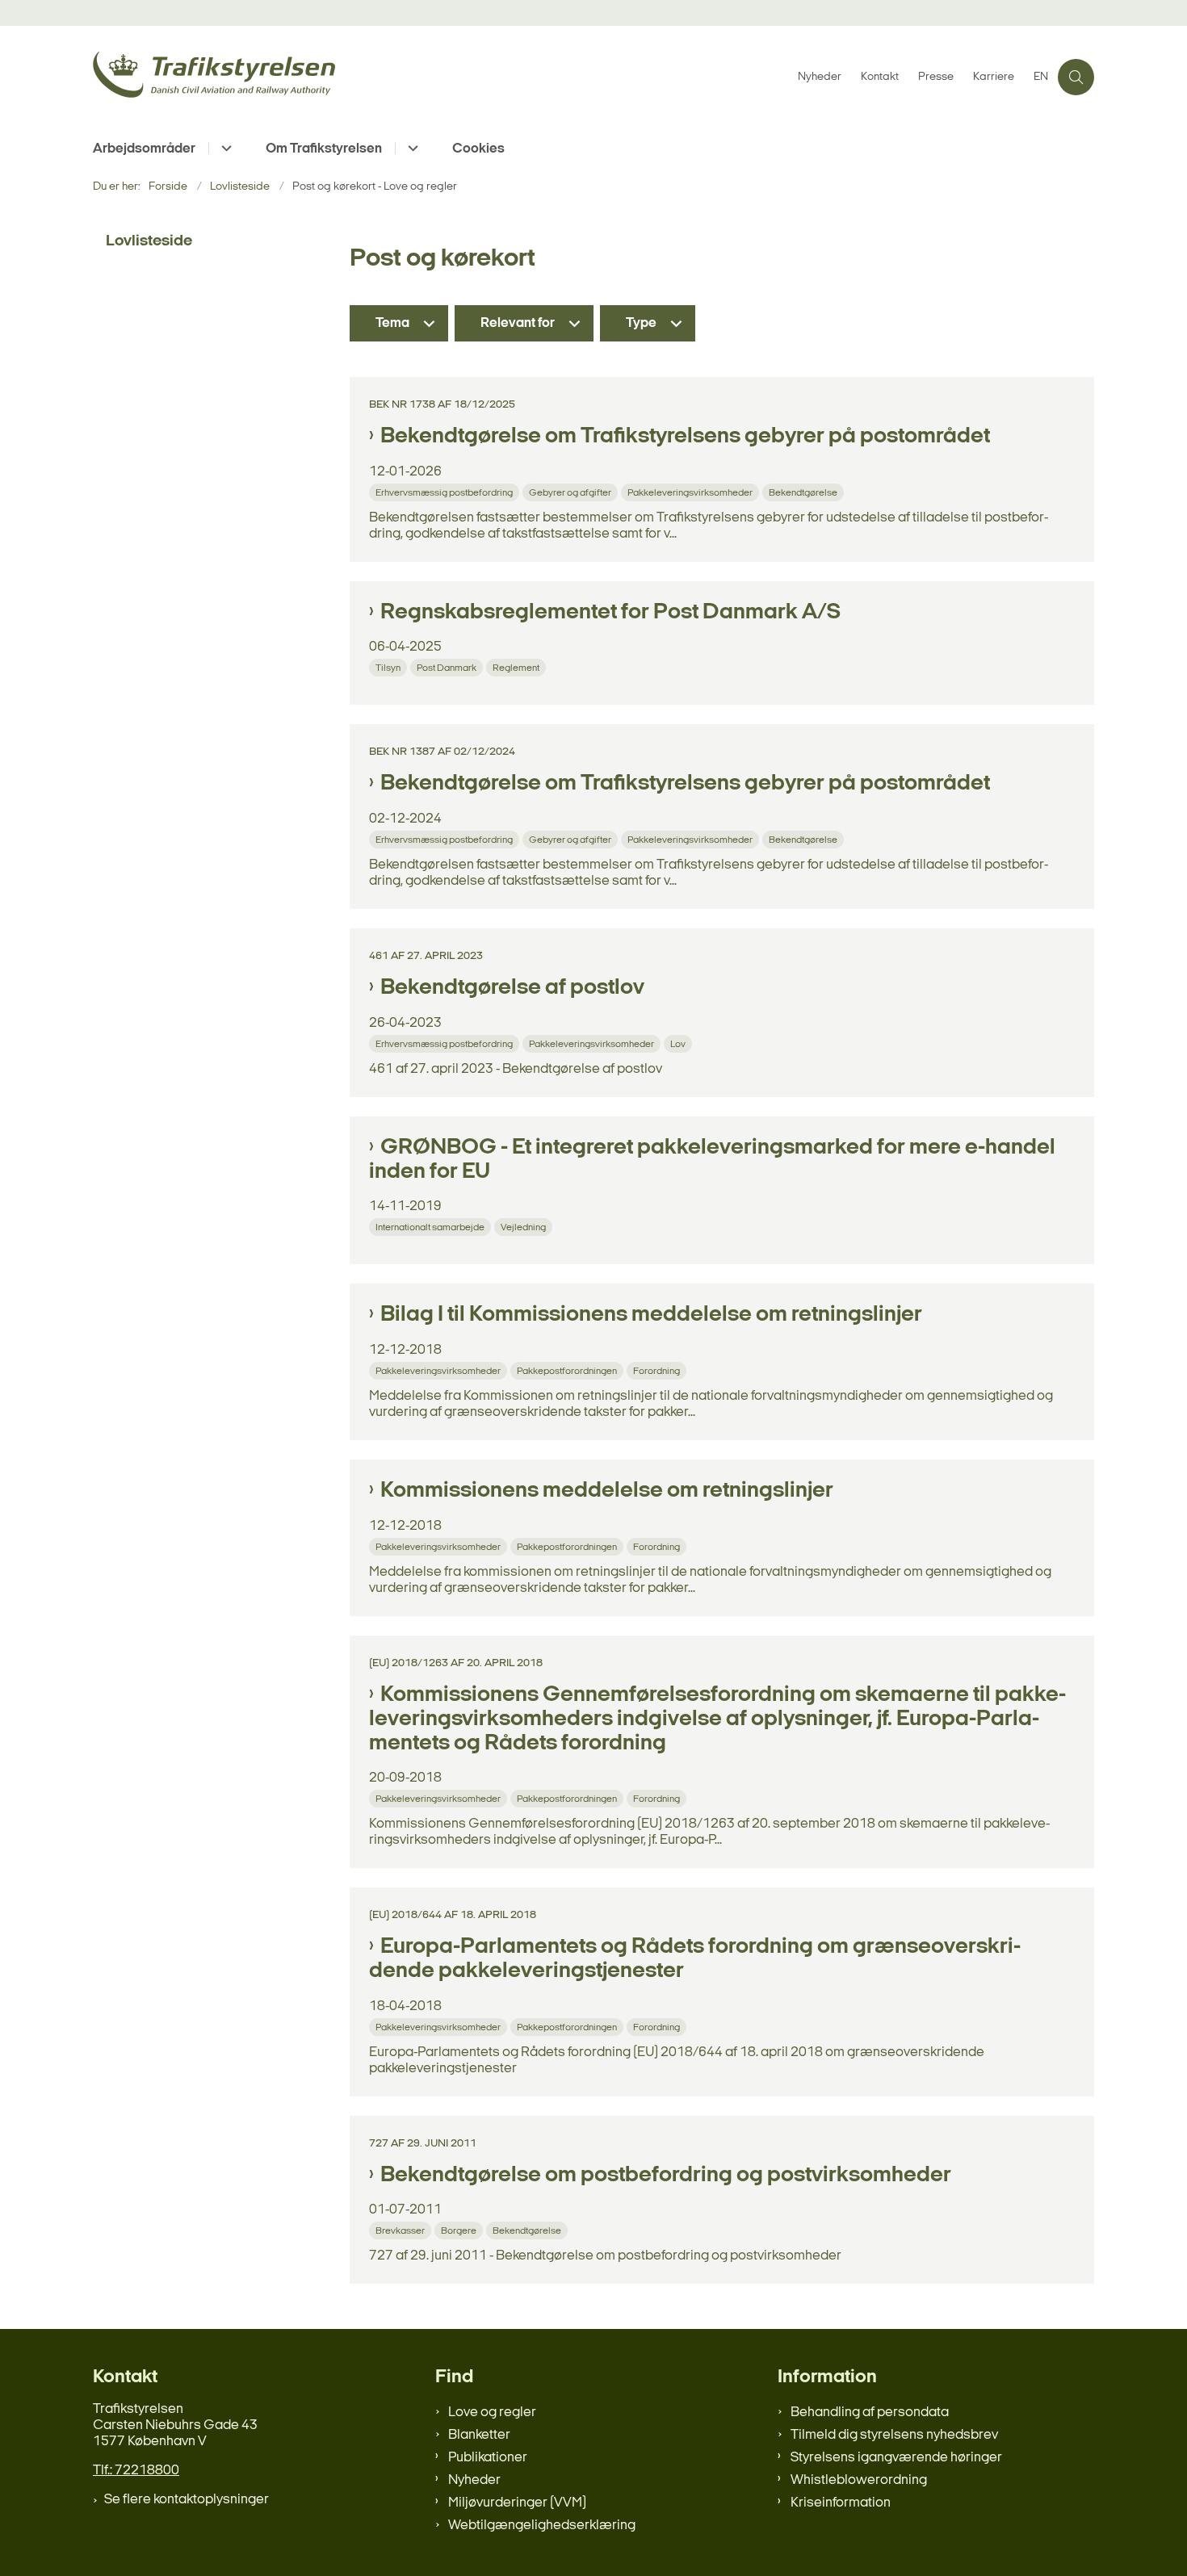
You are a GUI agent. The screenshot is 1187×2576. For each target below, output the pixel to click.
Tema (392, 323)
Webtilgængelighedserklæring (542, 2526)
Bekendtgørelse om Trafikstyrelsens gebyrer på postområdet (685, 437)
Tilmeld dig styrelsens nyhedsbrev (894, 2435)
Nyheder (474, 2480)
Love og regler (492, 2413)
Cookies (478, 149)
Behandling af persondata (870, 2413)
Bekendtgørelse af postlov (512, 988)
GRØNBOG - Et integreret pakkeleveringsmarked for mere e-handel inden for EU (712, 1160)
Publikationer (488, 2458)
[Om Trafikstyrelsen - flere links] (411, 148)
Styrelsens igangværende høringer (896, 2458)
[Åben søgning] (1076, 77)
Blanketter (479, 2435)
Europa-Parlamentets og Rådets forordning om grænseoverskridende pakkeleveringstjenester (695, 1959)
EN (1041, 77)
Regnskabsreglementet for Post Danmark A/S (610, 613)
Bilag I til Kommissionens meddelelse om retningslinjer (651, 1315)
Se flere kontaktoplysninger (187, 2500)
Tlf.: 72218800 (136, 2471)
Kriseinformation (841, 2503)
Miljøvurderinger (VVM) (517, 2503)
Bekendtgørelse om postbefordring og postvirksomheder (666, 2176)
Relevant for (518, 323)
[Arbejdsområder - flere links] (224, 148)
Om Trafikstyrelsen (324, 149)
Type (641, 323)
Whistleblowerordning (859, 2480)
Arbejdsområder (144, 149)
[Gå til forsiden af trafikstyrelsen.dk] (440, 77)
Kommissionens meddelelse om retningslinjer (607, 1491)
